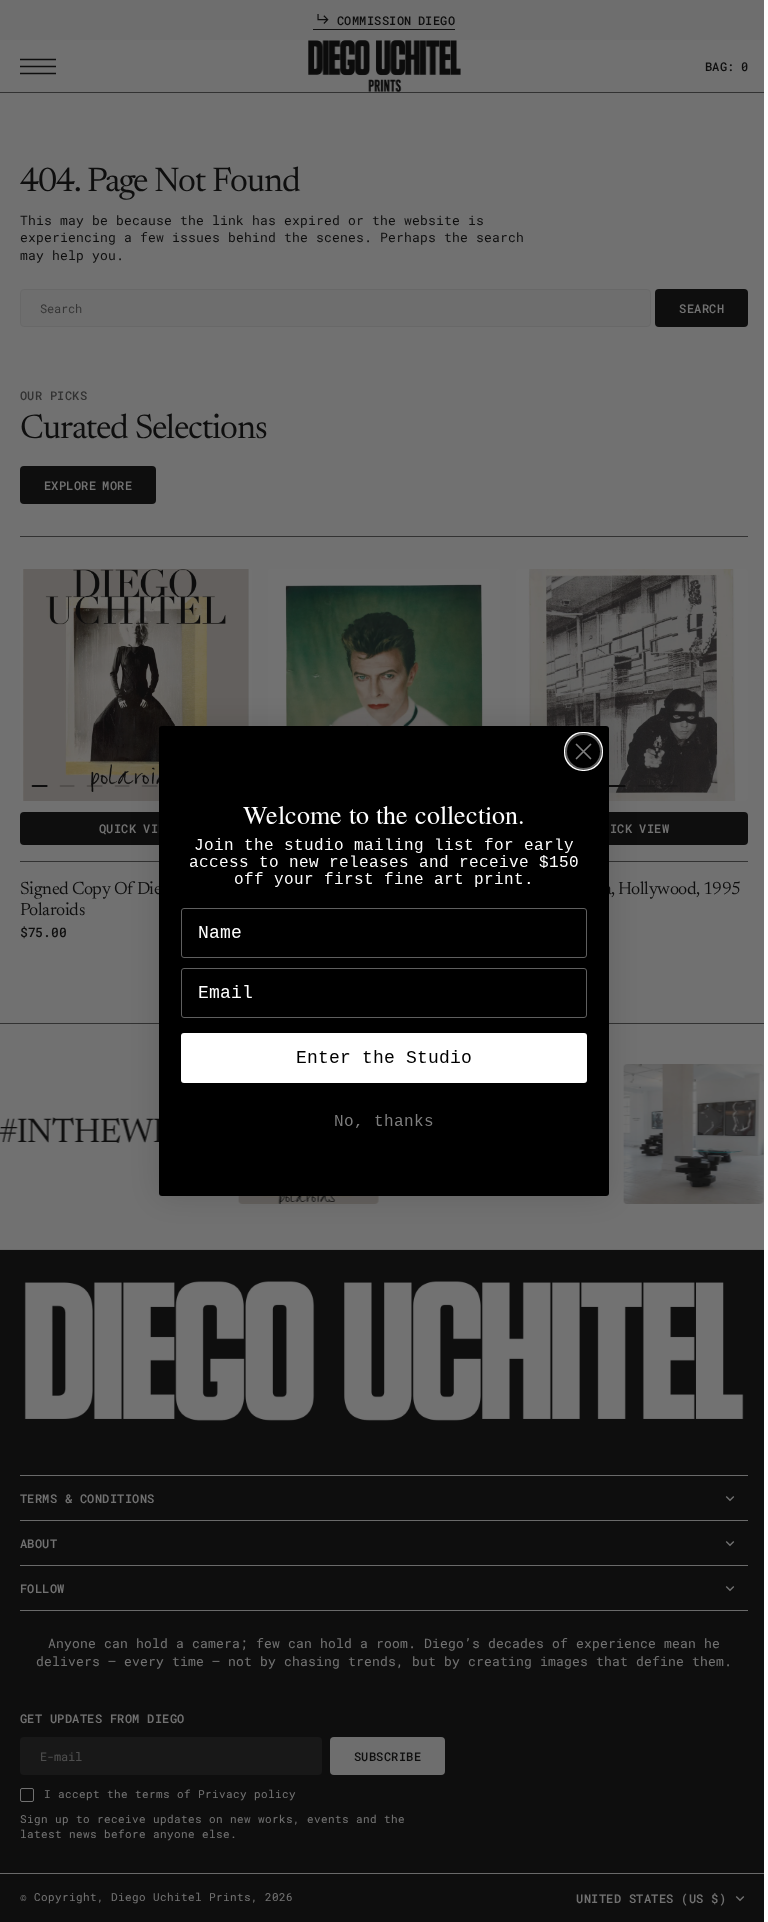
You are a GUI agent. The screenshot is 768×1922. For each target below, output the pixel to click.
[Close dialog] (576, 751)
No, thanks (377, 1122)
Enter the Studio (377, 1058)
